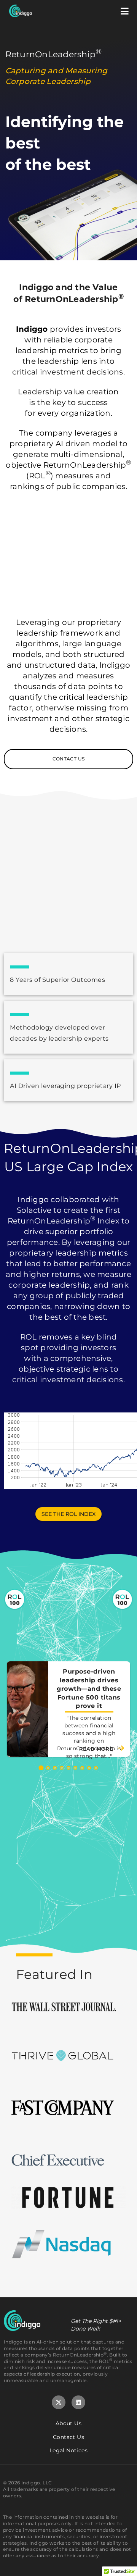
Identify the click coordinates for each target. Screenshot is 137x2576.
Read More (97, 1749)
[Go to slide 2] (48, 1768)
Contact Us (68, 2437)
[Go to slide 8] (89, 1768)
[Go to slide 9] (96, 1768)
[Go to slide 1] (41, 1768)
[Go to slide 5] (68, 1768)
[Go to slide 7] (82, 1768)
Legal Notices (68, 2450)
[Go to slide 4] (62, 1768)
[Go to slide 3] (55, 1768)
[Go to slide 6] (75, 1768)
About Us (68, 2423)
